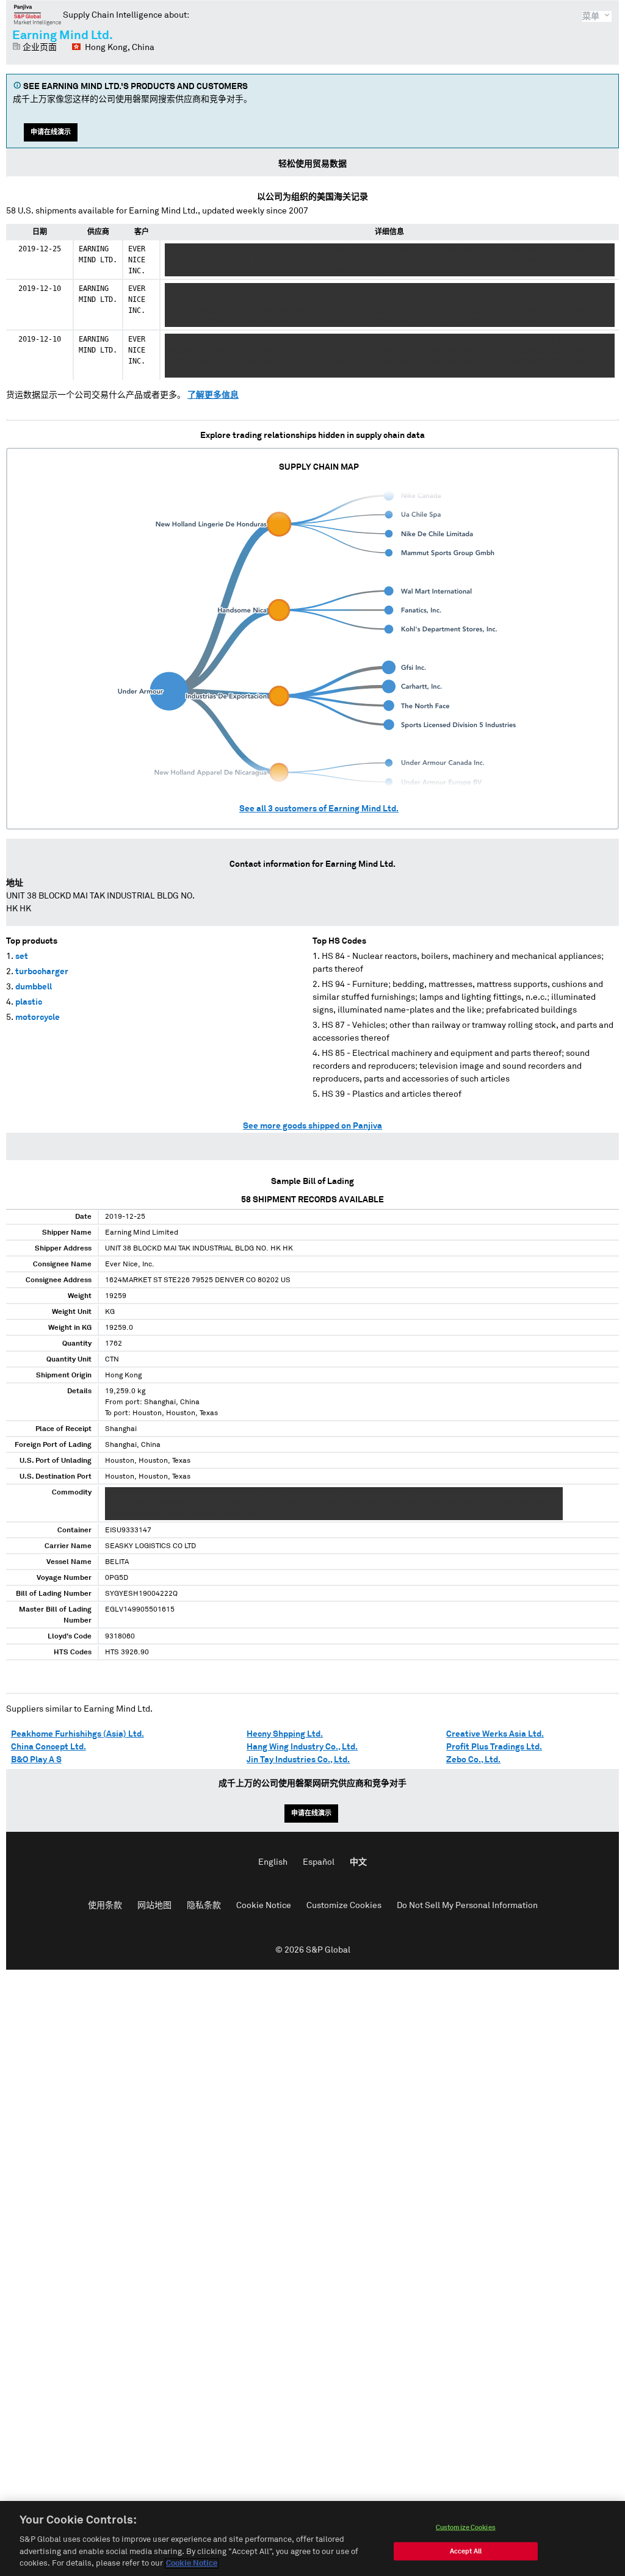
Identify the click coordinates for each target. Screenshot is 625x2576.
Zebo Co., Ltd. (473, 1760)
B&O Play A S (36, 1760)
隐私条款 (204, 1906)
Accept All (466, 2551)
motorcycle (38, 1017)
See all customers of (319, 809)
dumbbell (34, 987)
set (22, 956)
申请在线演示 (51, 132)
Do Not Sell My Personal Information (467, 1906)
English (273, 1862)
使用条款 (105, 1906)
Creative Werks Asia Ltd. (495, 1734)
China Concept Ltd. (49, 1747)
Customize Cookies (344, 1906)
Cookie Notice (264, 1906)
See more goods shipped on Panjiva (312, 1126)
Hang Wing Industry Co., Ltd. (302, 1747)
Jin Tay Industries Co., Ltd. (298, 1760)
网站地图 (154, 1906)
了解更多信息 (213, 395)
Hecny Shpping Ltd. (285, 1734)
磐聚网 (38, 15)
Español (319, 1862)
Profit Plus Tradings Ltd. (494, 1747)
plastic (29, 1002)
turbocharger (42, 972)
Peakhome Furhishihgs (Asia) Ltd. (78, 1734)
